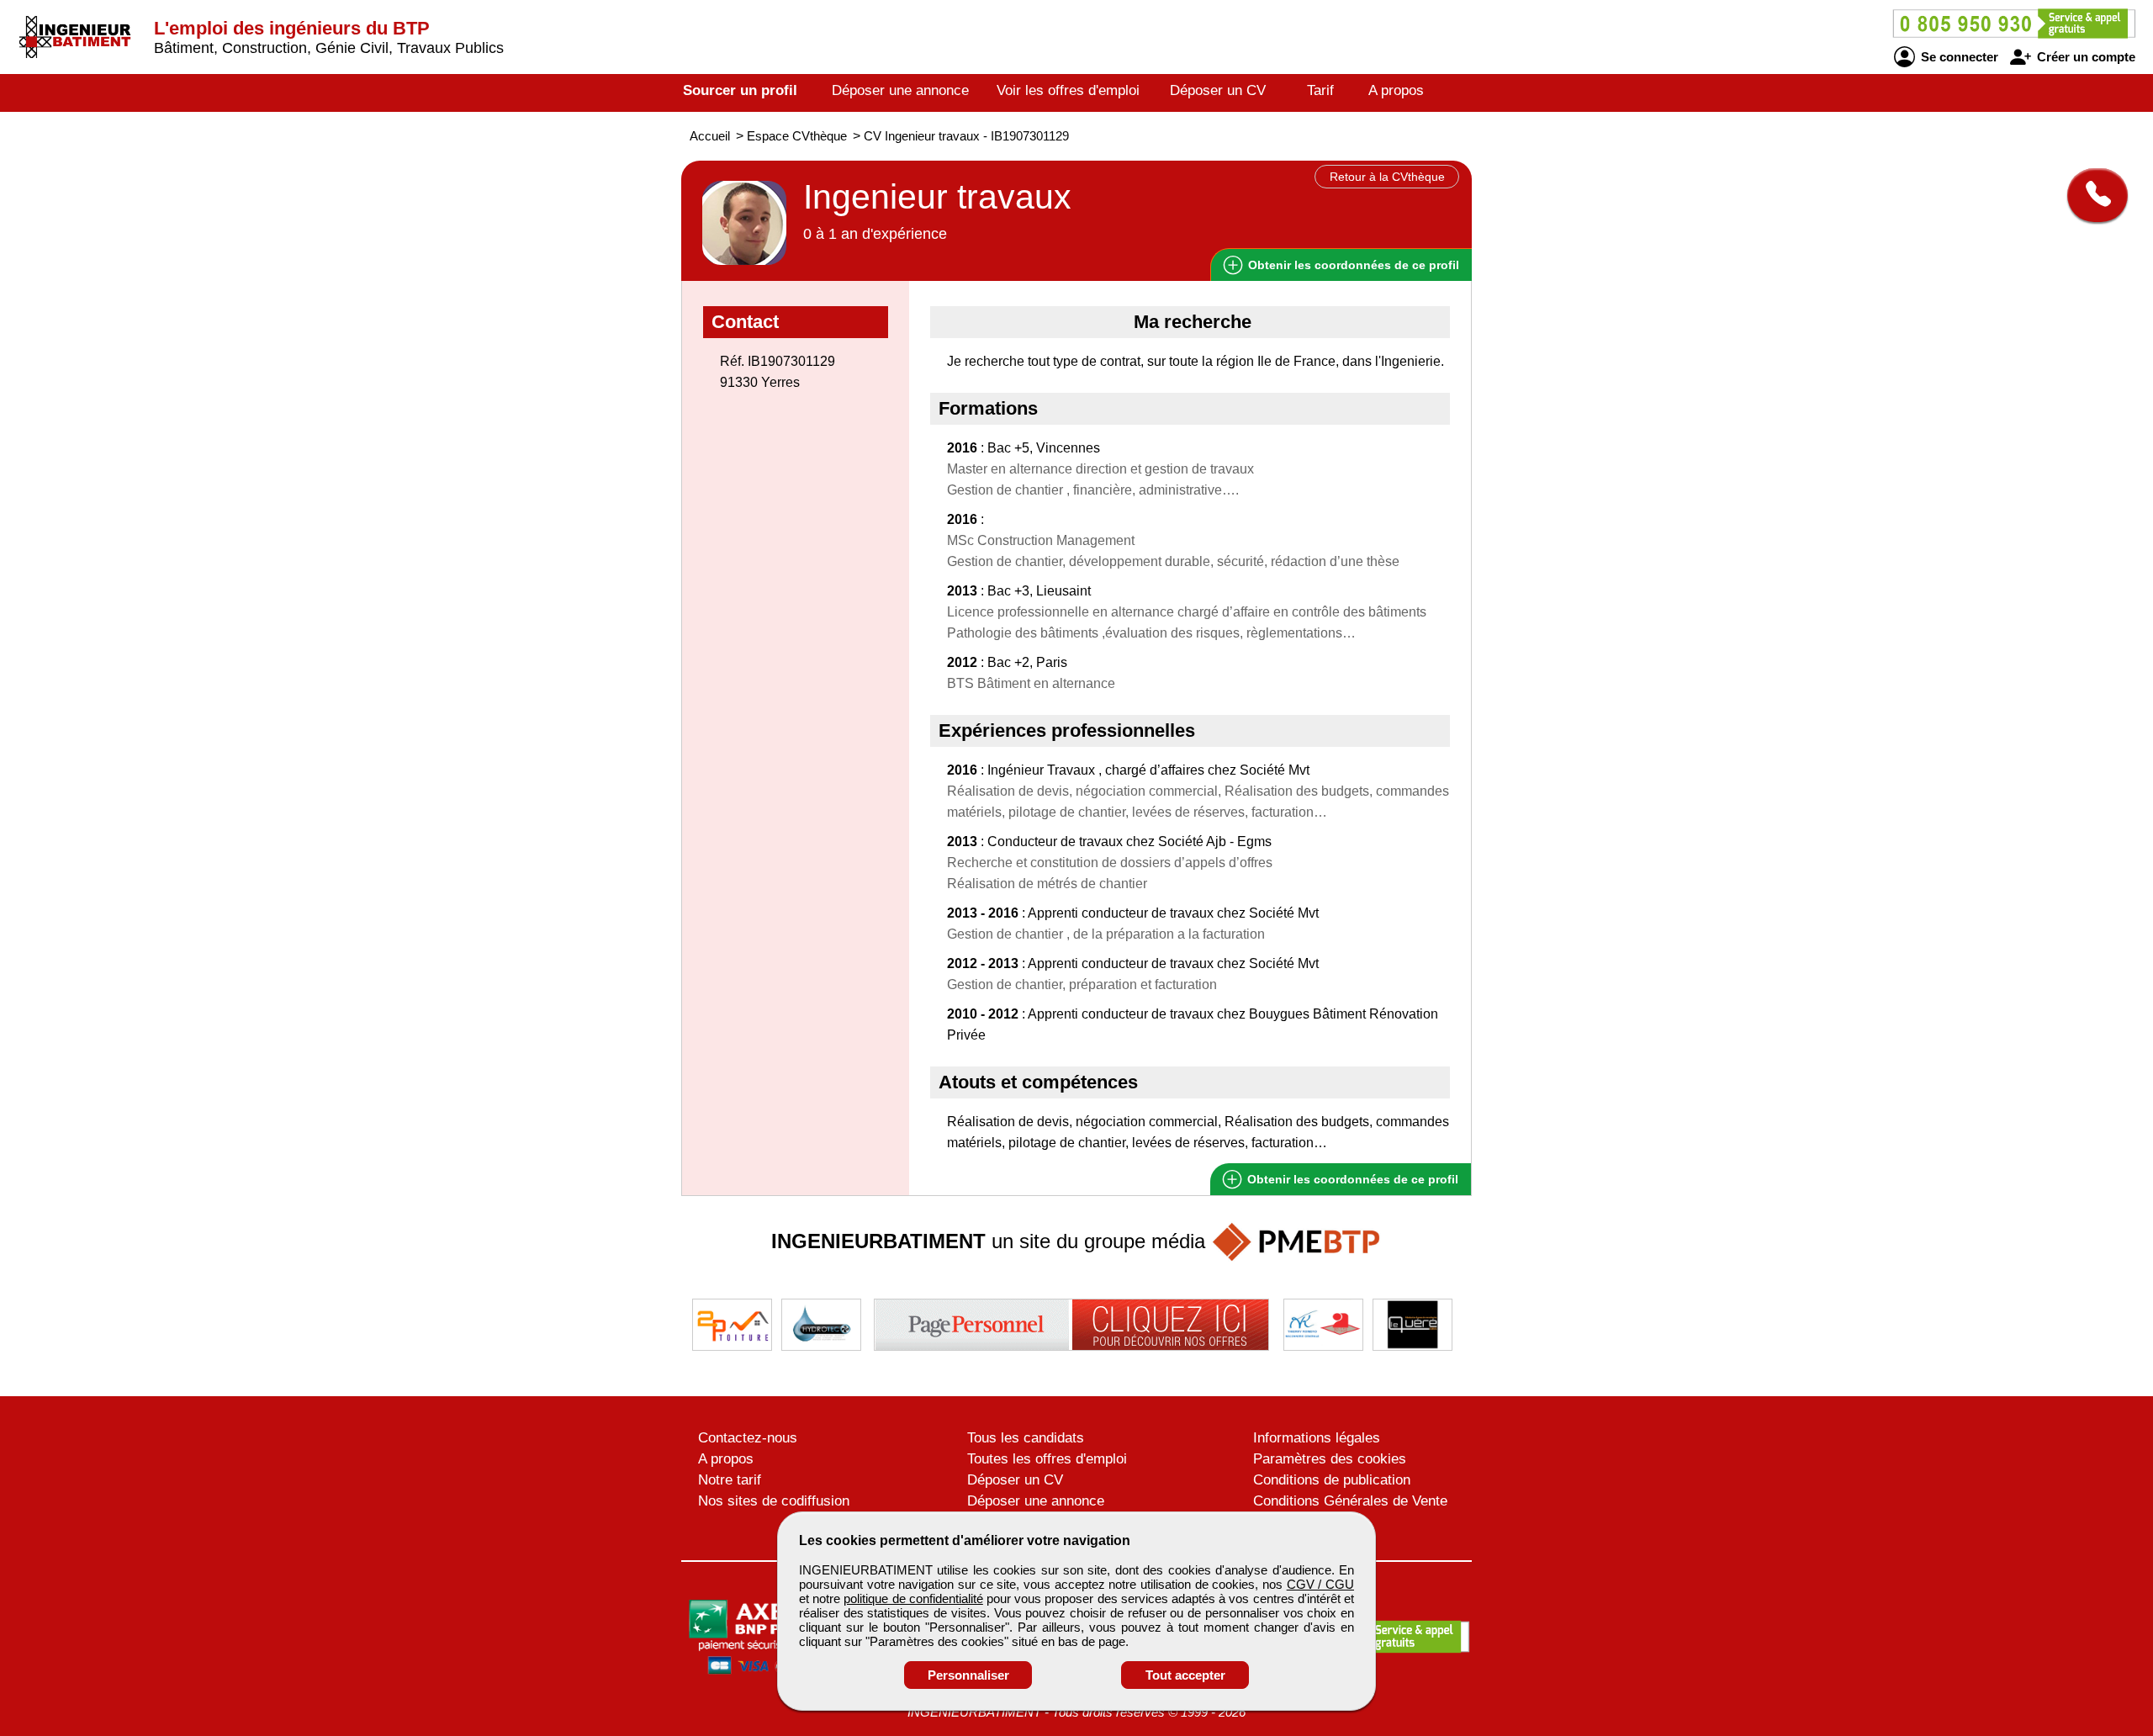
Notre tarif (730, 1480)
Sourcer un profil (740, 90)
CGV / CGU (1320, 1584)
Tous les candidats (1026, 1438)
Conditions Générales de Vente (1350, 1501)
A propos (1396, 90)
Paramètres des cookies (1330, 1459)
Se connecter (1958, 57)
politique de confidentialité (913, 1598)
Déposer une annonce (900, 90)
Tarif (1320, 90)
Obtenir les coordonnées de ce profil (1351, 1179)
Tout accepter (1185, 1675)
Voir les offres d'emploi (1068, 90)
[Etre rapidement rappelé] (2091, 195)
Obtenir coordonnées (1352, 265)
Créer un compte (2084, 57)
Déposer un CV (1218, 90)
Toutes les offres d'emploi (1047, 1459)
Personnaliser (968, 1675)
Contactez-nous (748, 1438)
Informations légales (1317, 1438)
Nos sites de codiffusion (774, 1501)
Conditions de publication (1332, 1480)
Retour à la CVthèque (1387, 177)
